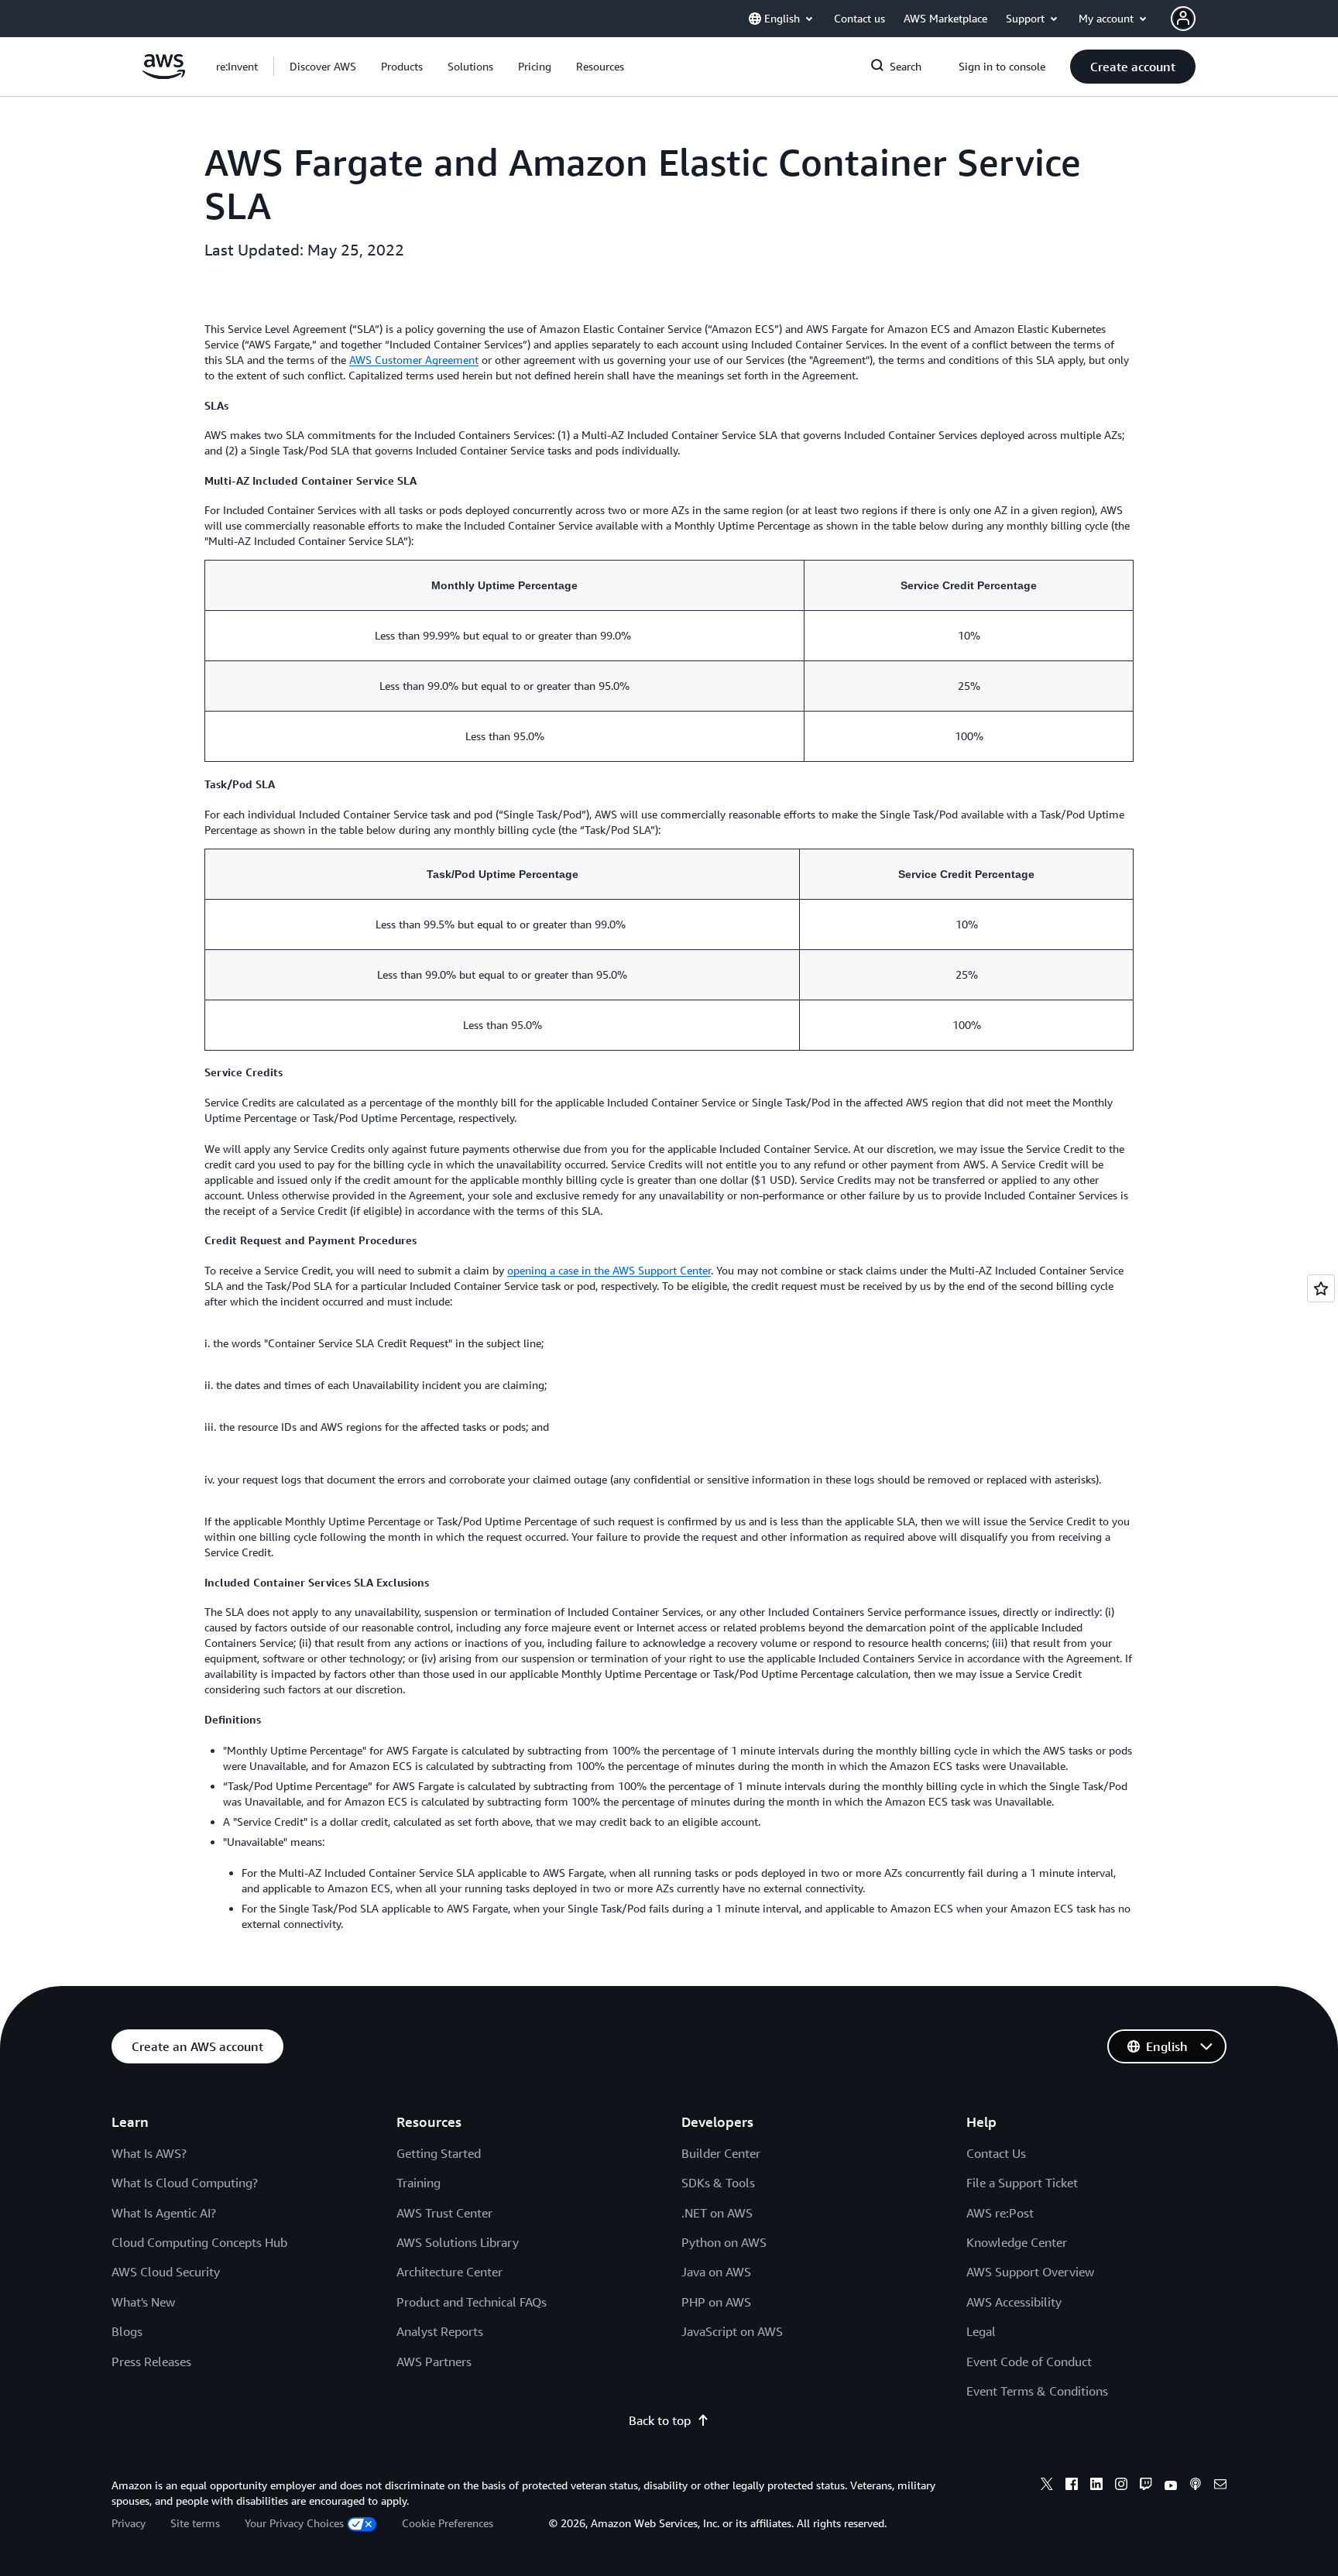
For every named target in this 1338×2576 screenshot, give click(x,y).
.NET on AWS (717, 2213)
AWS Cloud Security (166, 2272)
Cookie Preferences (448, 2523)
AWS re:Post (1000, 2213)
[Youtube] (1171, 2486)
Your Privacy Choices (294, 2523)
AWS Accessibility (1014, 2302)
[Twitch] (1146, 2486)
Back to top (660, 2420)
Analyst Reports (440, 2331)
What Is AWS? (149, 2153)
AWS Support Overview (1030, 2272)
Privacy (129, 2523)
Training (419, 2183)
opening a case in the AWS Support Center (609, 1270)
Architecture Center (449, 2272)
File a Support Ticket (1022, 2183)
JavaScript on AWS (732, 2331)
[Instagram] (1121, 2486)
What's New (143, 2302)
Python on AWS (724, 2242)
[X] (1047, 2486)
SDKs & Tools (718, 2183)
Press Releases (151, 2362)
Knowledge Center (1017, 2242)
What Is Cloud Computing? (185, 2183)
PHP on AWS (716, 2302)
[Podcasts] (1196, 2486)
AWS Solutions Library (458, 2242)
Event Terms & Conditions (1037, 2391)
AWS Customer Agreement (414, 360)
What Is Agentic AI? (164, 2213)
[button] (323, 67)
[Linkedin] (1096, 2486)
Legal (981, 2331)
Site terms (195, 2523)
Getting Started (439, 2153)
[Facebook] (1072, 2486)
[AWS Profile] (1183, 19)
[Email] (1220, 2486)
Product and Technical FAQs (472, 2302)
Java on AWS (716, 2272)
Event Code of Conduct (1029, 2362)
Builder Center (721, 2153)
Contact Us (996, 2153)
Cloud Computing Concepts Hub (199, 2242)
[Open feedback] (1321, 1288)
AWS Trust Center (444, 2213)
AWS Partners (434, 2362)
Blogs (127, 2331)
